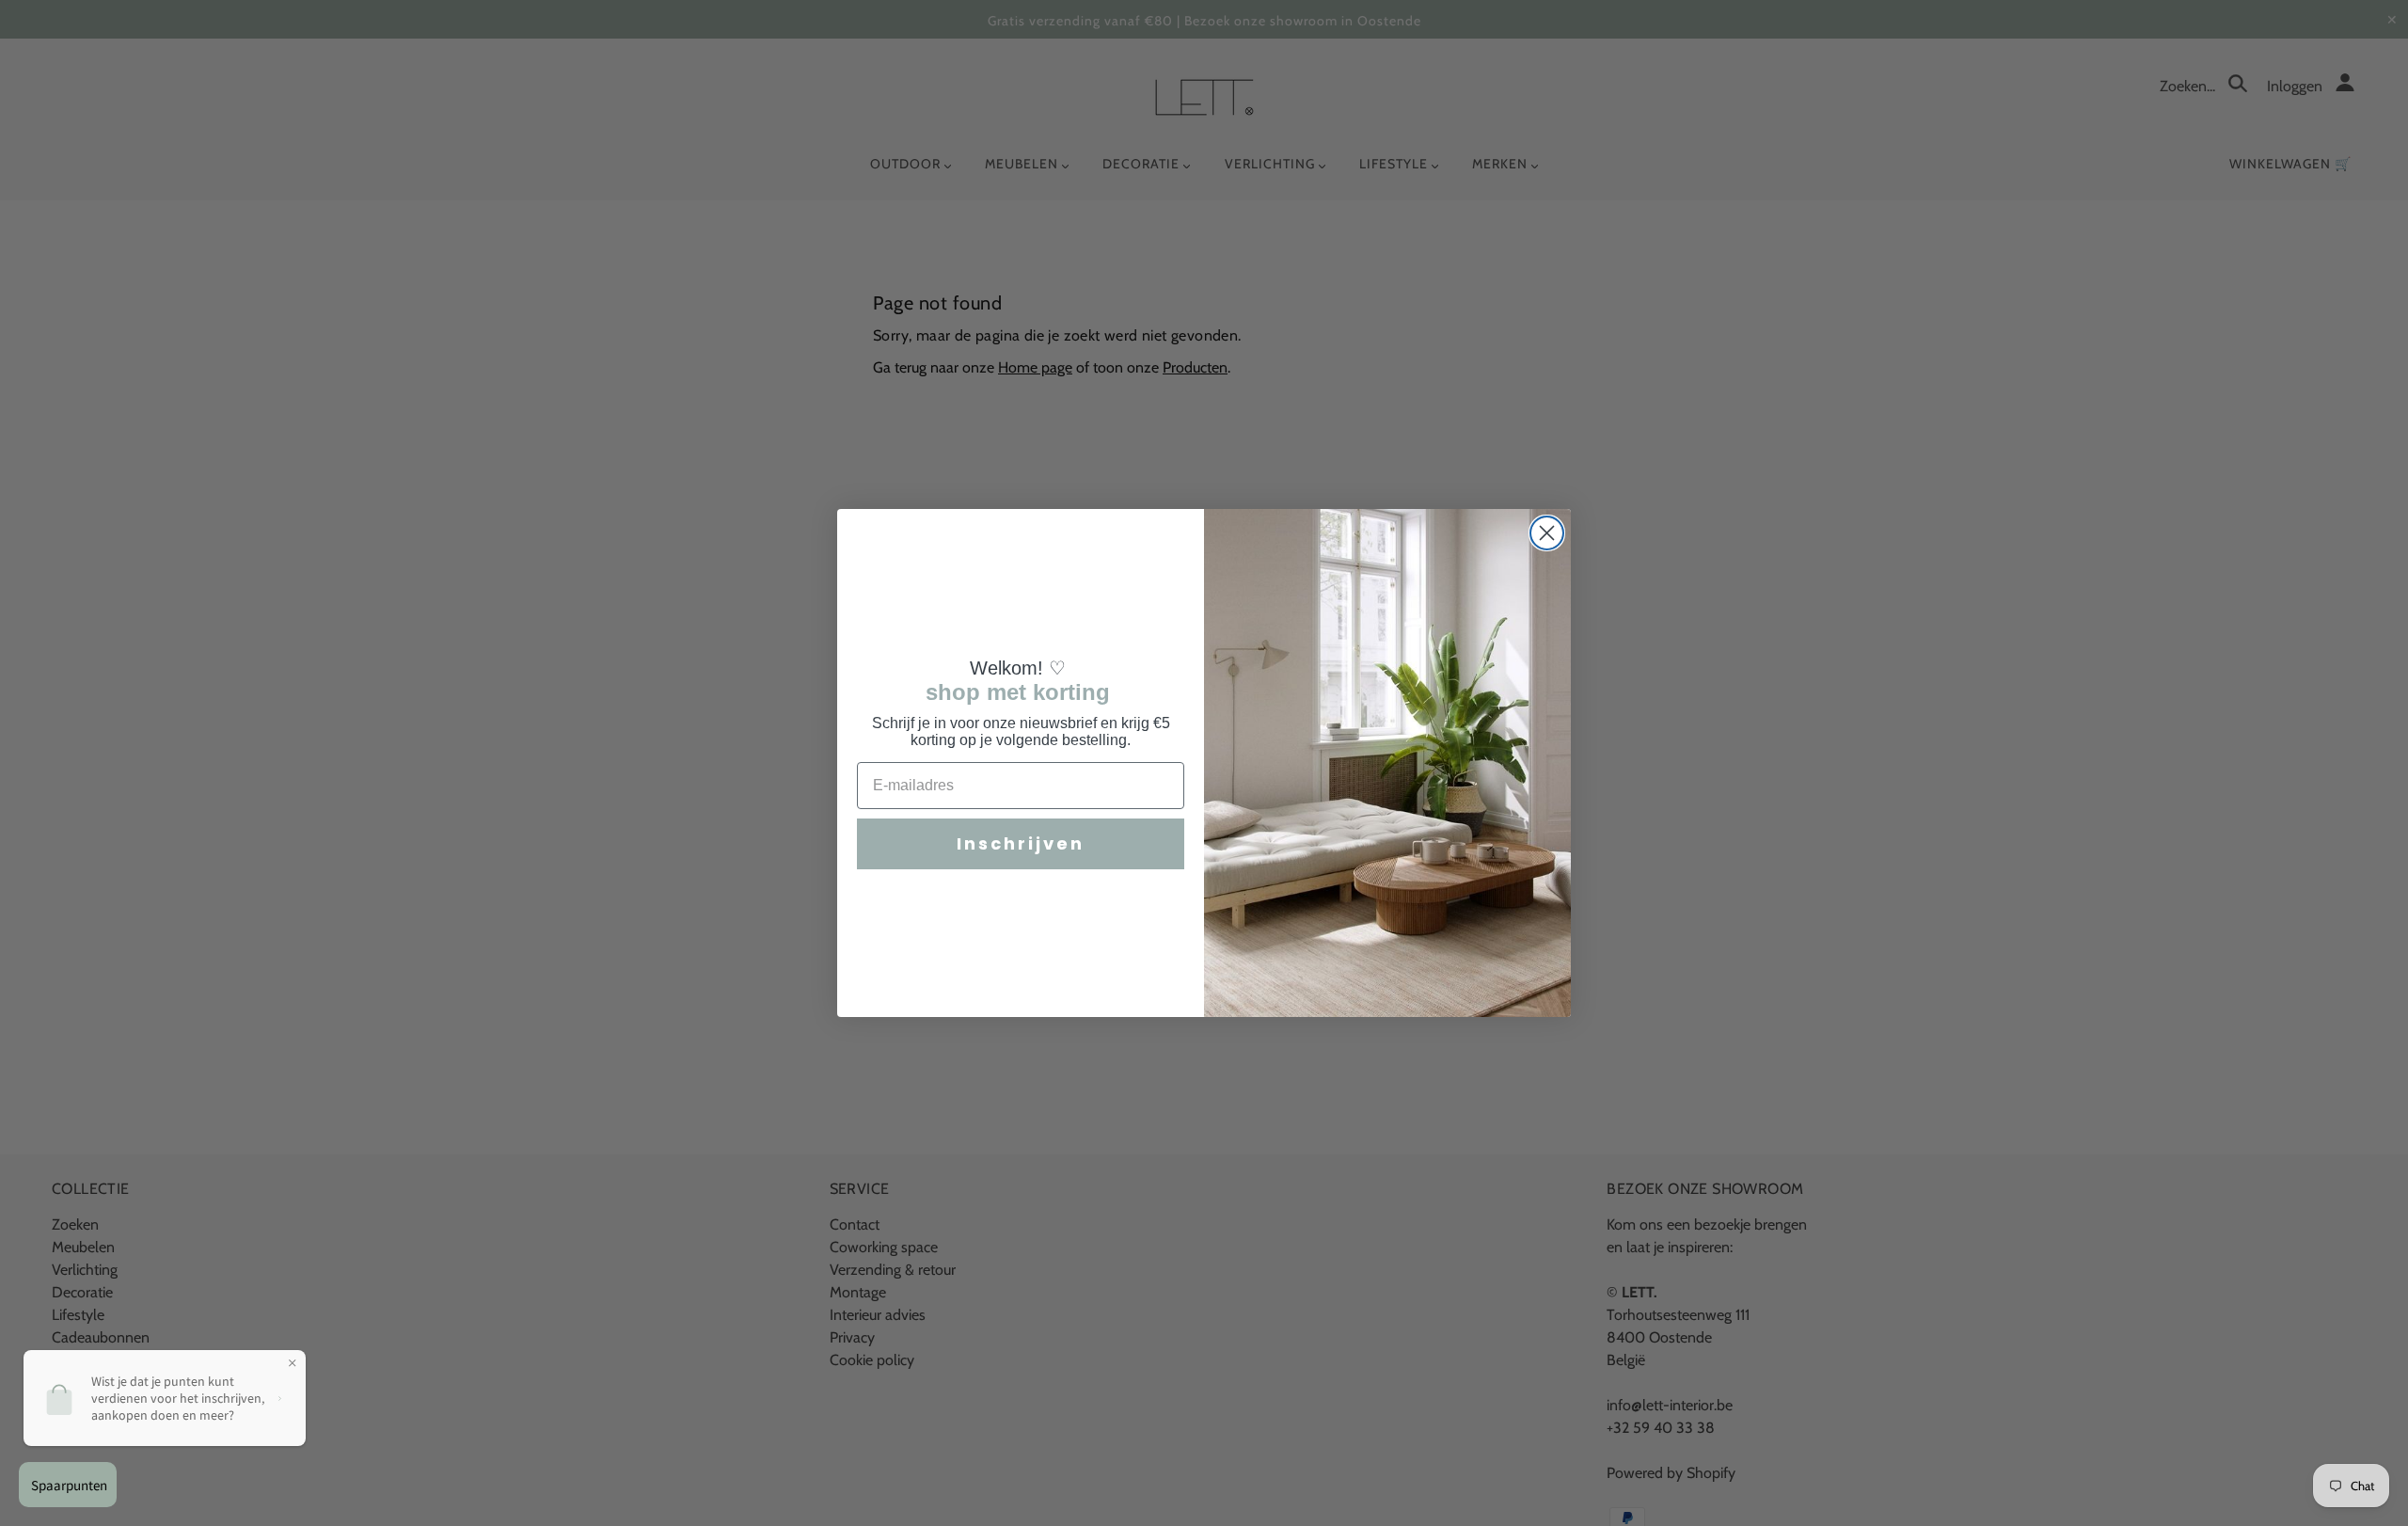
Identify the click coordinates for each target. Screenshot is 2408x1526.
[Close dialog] (1547, 533)
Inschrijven (1021, 843)
